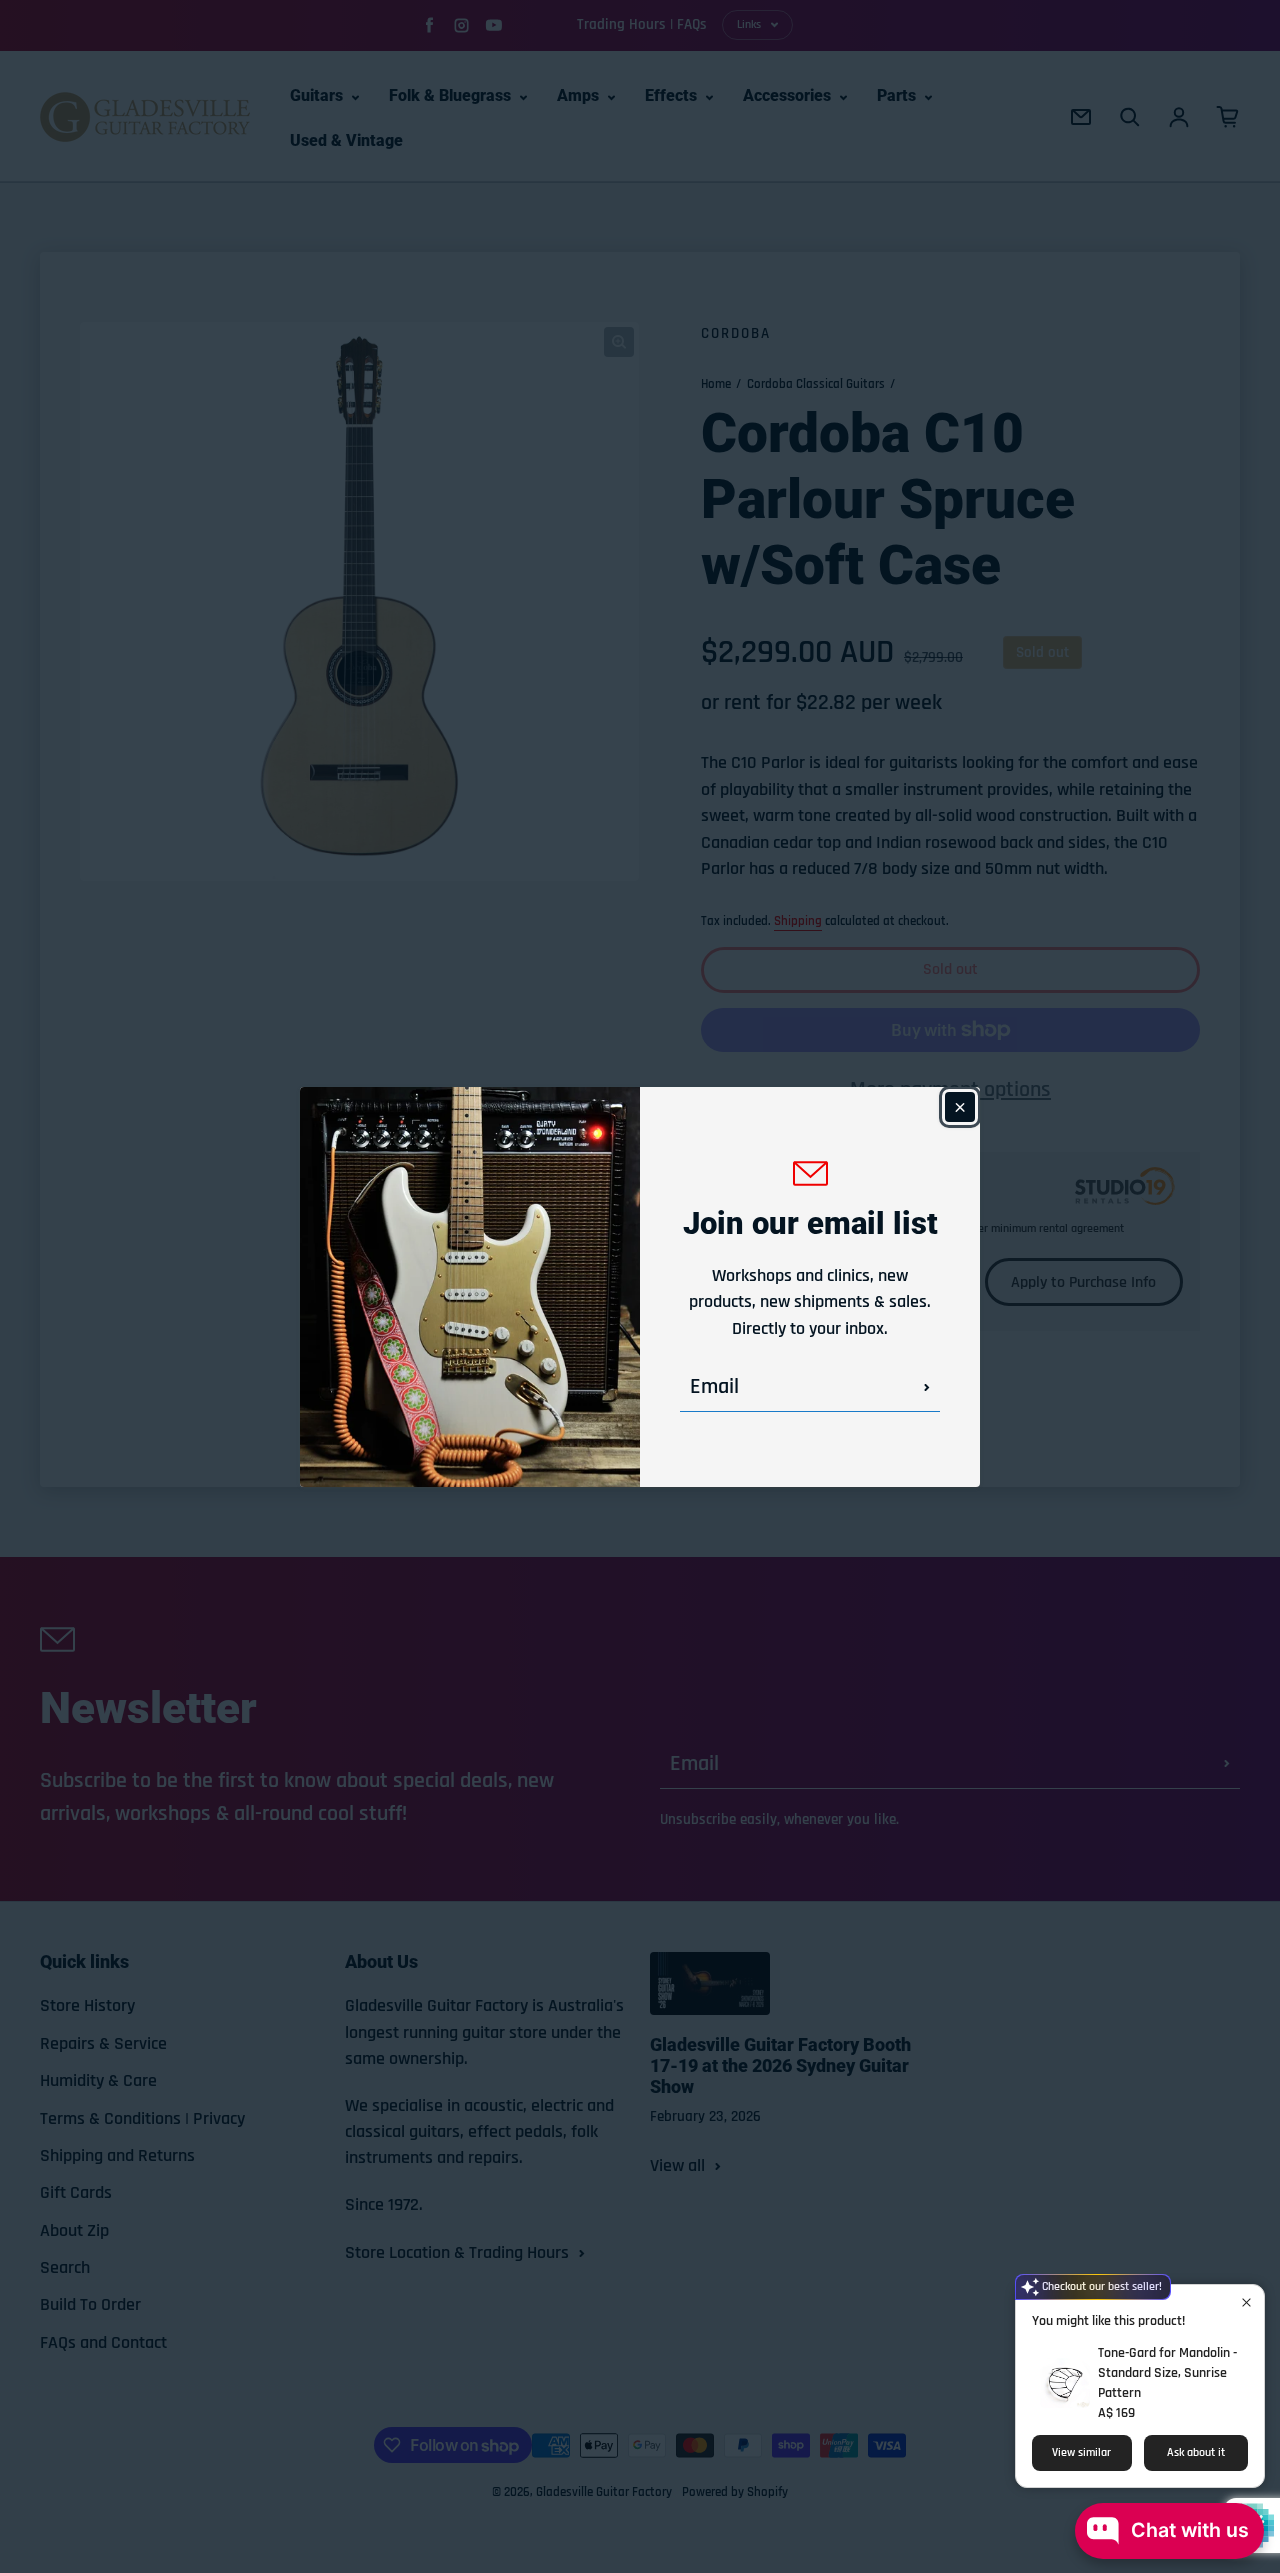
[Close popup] (1246, 2302)
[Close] (960, 1107)
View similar (1081, 2452)
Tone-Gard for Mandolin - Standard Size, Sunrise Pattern (1167, 2373)
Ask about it (1196, 2452)
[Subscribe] (927, 1387)
